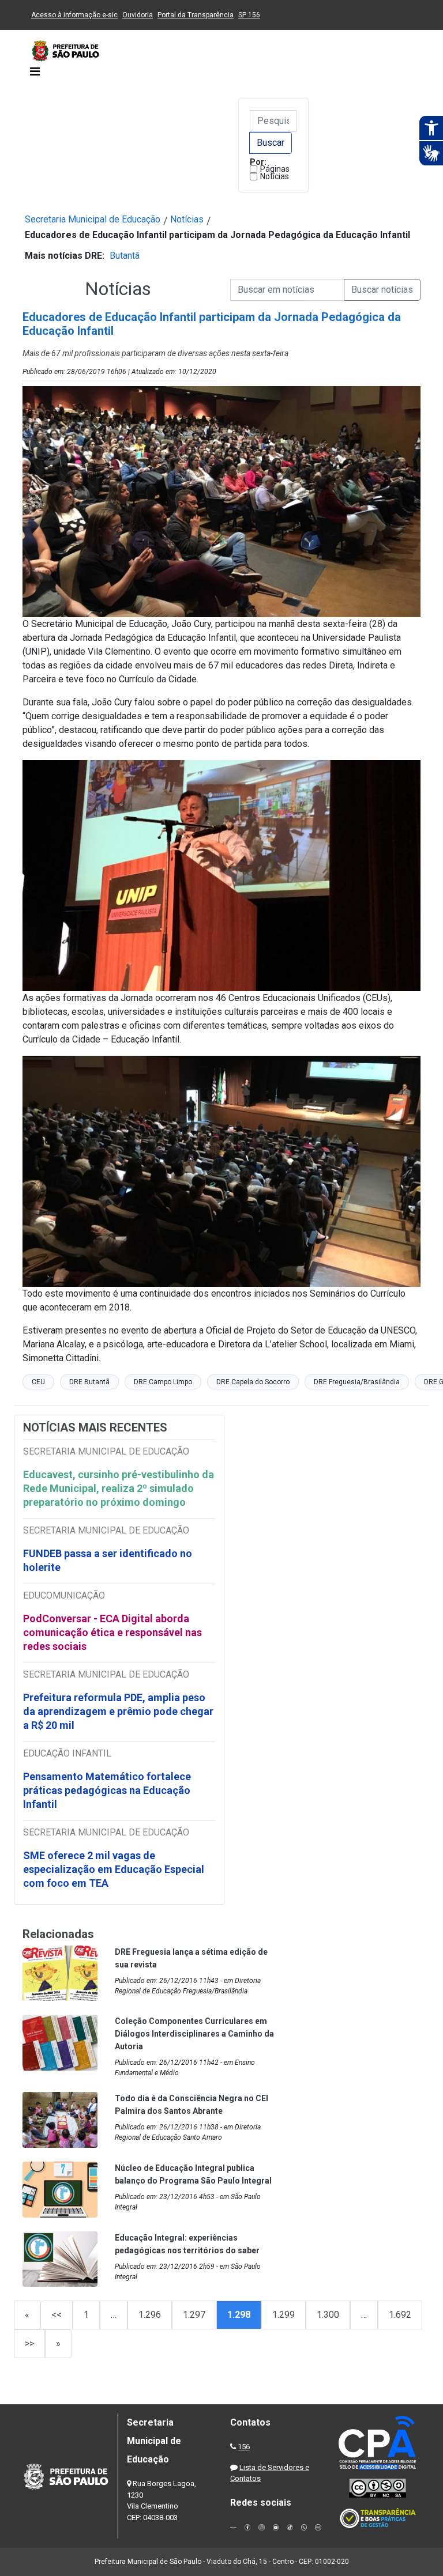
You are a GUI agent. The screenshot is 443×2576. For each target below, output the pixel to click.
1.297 (194, 2315)
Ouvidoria (138, 15)
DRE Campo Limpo (163, 1382)
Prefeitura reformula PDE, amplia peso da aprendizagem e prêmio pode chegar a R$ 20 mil (118, 1711)
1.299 (284, 2315)
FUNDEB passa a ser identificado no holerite (108, 1560)
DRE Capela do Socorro (253, 1382)
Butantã (125, 256)
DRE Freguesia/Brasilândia (357, 1382)
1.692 (400, 2315)
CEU (38, 1382)
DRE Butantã (89, 1382)
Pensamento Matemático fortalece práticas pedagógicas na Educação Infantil (107, 1790)
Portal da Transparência (196, 15)
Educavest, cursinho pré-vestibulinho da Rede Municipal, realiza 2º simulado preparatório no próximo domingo (119, 1488)
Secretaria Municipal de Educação (93, 219)
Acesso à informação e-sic (74, 15)
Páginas (275, 169)
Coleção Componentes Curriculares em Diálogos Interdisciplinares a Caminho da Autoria (194, 2034)
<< (57, 2315)
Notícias (275, 176)
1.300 (328, 2315)
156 (244, 2447)
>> (29, 2343)
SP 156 (249, 15)
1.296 (150, 2315)
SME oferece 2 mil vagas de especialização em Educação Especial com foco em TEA (114, 1869)
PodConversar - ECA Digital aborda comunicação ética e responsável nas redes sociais (112, 1632)
